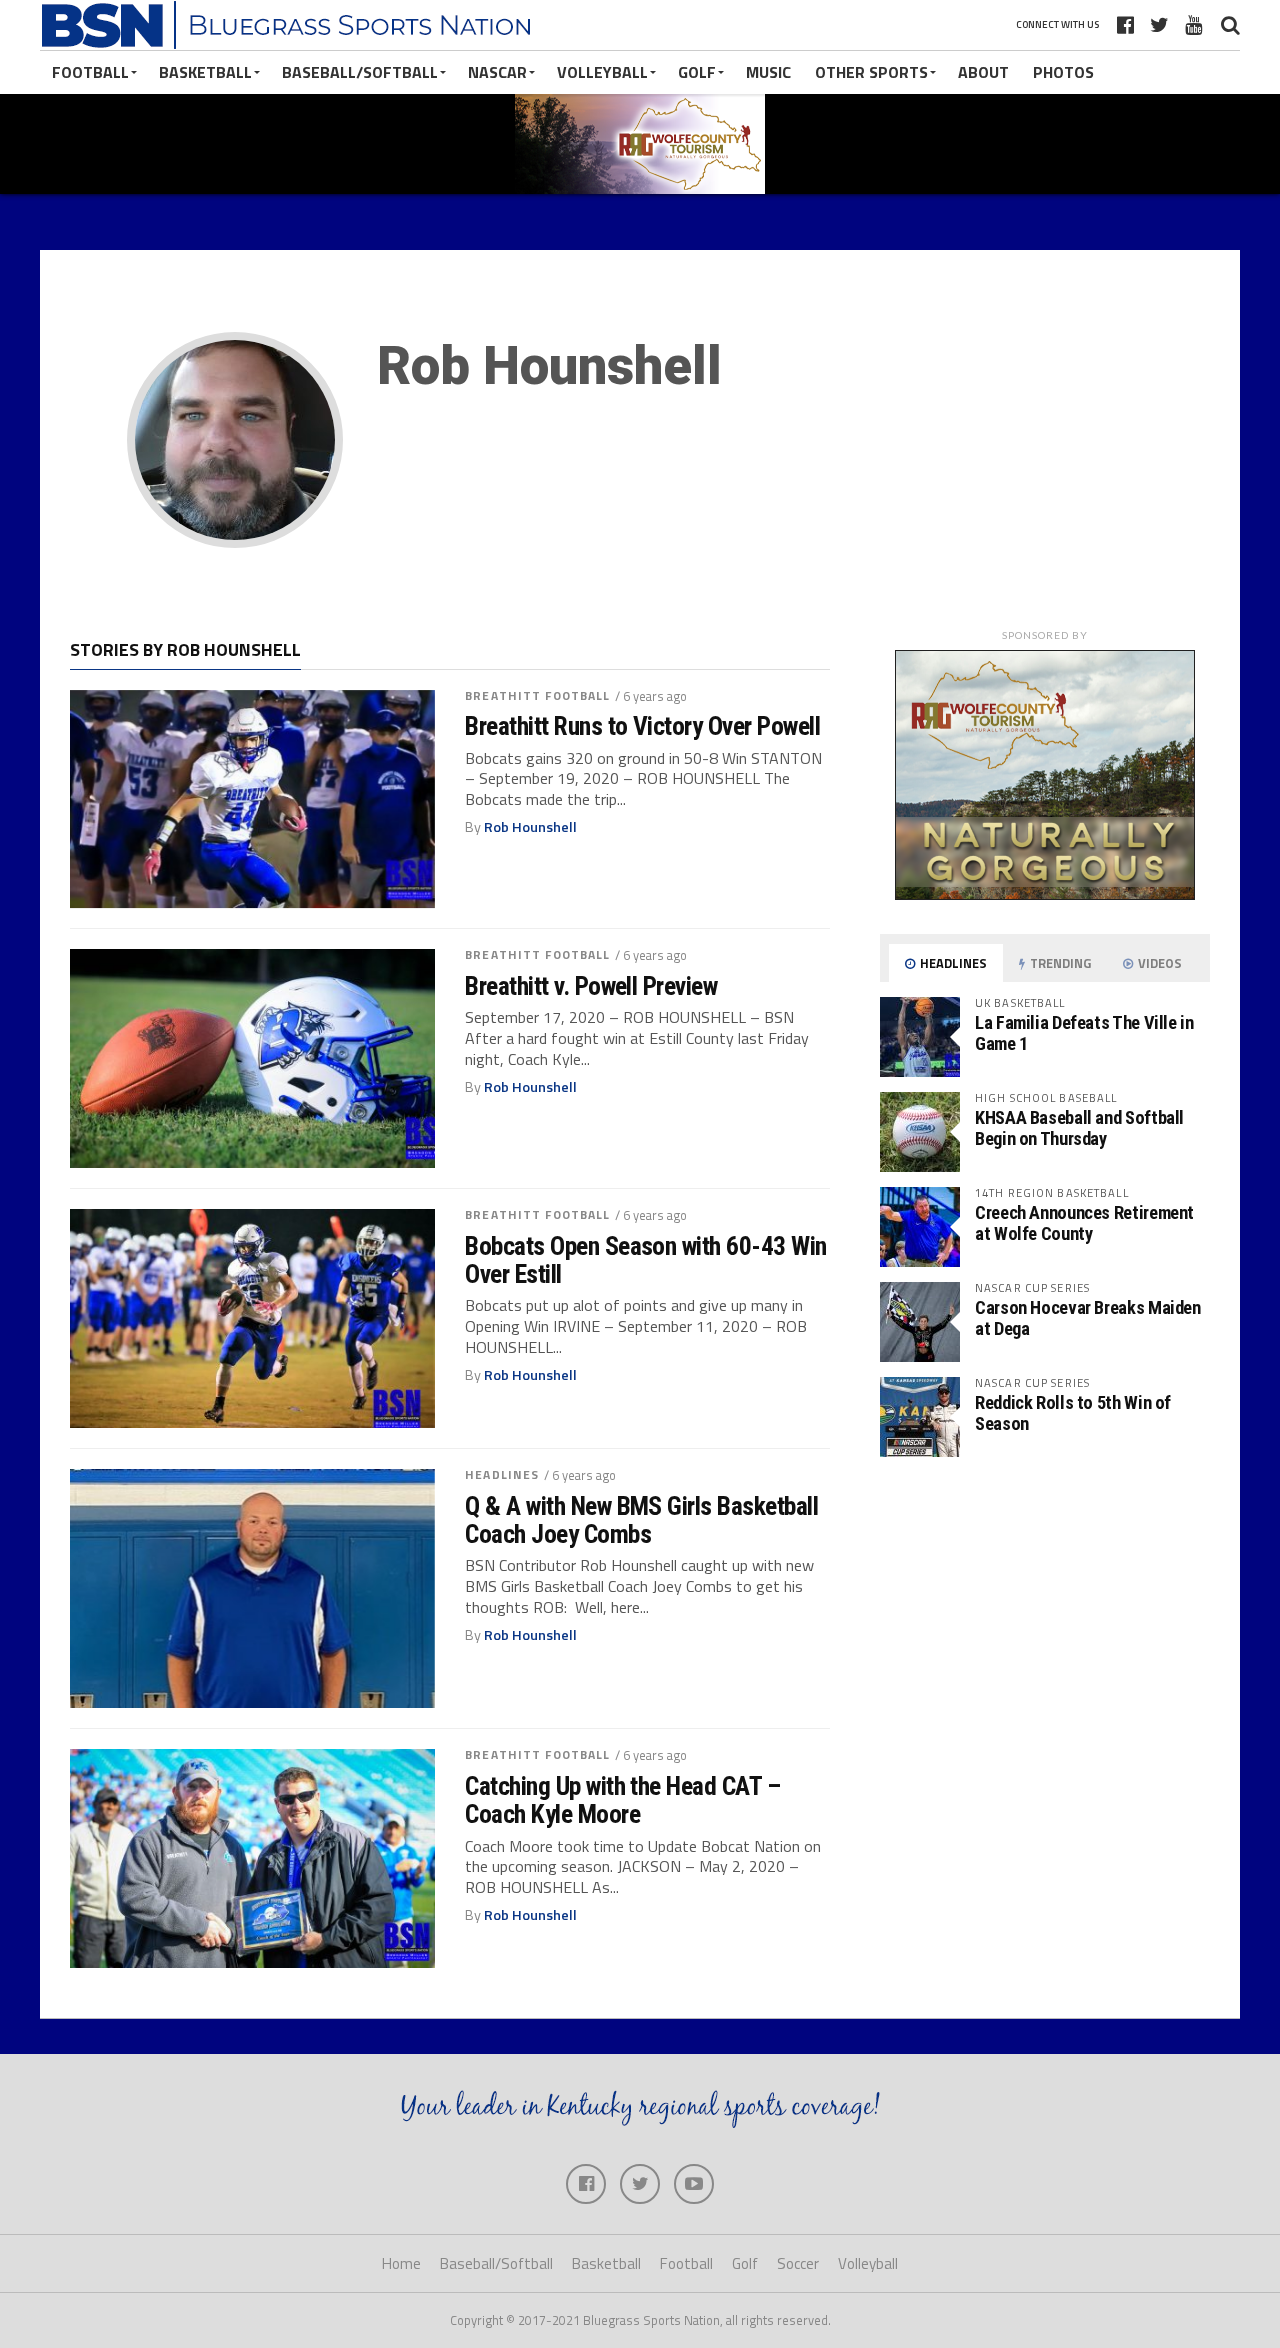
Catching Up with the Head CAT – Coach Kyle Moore (622, 1800)
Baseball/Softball (360, 72)
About (983, 72)
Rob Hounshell (530, 827)
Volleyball (602, 72)
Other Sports (871, 72)
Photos (1063, 72)
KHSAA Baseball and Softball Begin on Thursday (1079, 1127)
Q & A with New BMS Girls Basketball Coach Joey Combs (641, 1520)
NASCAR (497, 72)
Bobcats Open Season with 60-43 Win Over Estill (646, 1260)
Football (90, 72)
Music (768, 72)
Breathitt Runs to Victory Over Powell (642, 726)
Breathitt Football (537, 695)
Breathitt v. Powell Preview (591, 986)
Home (401, 2263)
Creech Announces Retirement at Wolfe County (1084, 1222)
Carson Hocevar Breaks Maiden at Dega (1088, 1317)
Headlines (502, 1474)
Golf (697, 72)
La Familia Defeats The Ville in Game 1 (1084, 1032)
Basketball (205, 72)
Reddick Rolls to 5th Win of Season (1073, 1412)
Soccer (798, 2263)
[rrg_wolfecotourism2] (1045, 894)
